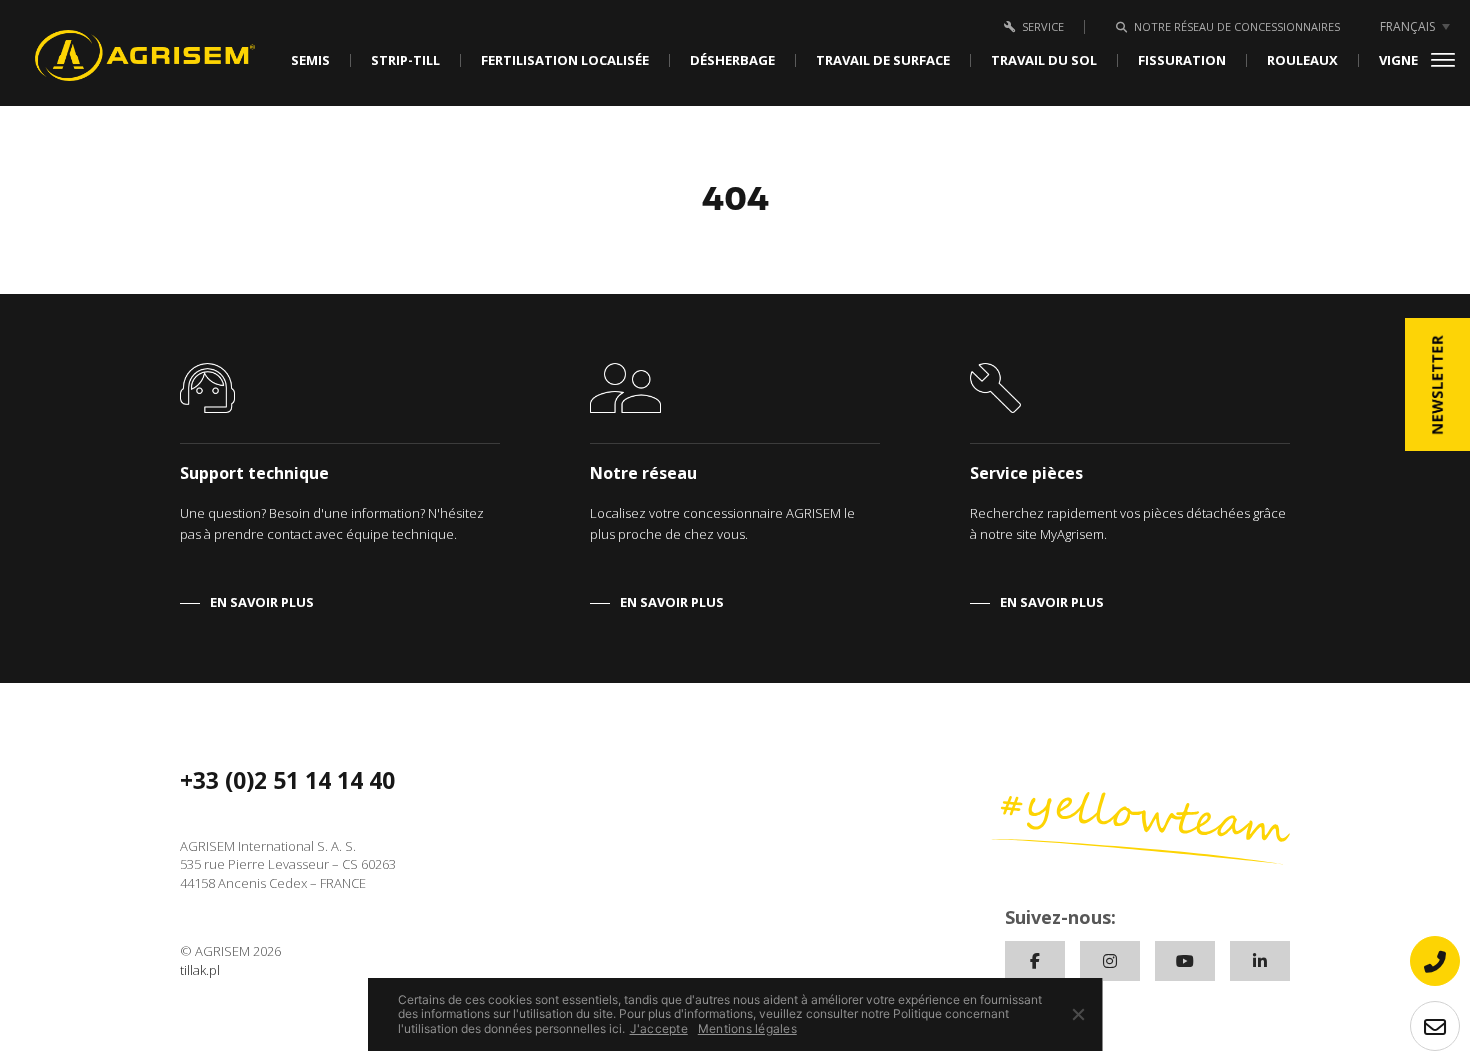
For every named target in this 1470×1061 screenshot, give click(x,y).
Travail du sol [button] (1044, 60)
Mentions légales (747, 1029)
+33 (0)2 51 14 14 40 (287, 780)
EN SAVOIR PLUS (262, 602)
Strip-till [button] (405, 60)
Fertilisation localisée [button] (565, 60)
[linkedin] (1260, 961)
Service (1043, 26)
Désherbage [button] (732, 60)
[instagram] (1110, 961)
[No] (1078, 1014)
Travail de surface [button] (883, 60)
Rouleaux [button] (1302, 60)
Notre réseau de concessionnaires (1237, 26)
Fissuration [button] (1182, 60)
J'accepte (659, 1029)
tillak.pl (200, 970)
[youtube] (1185, 961)
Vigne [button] (1398, 60)
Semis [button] (310, 60)
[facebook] (1035, 961)
